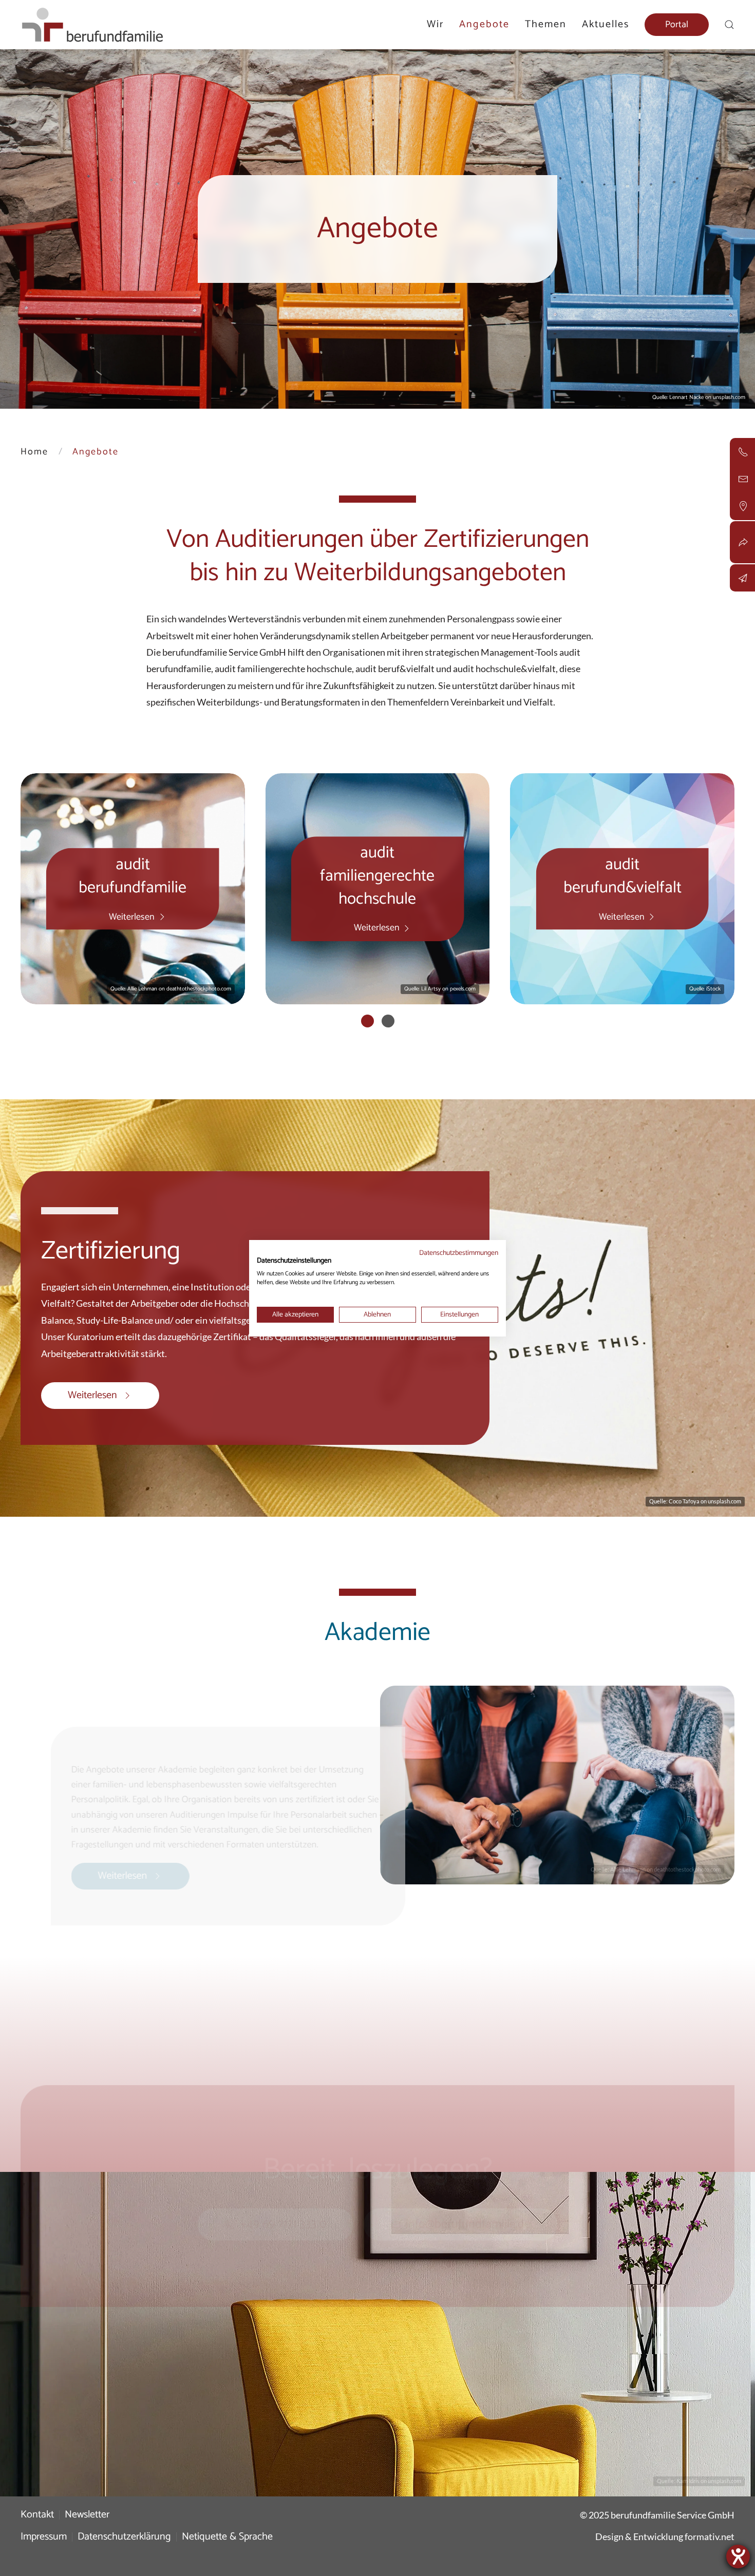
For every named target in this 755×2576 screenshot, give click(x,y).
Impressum (44, 2537)
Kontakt (37, 2515)
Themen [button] (546, 24)
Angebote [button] (484, 24)
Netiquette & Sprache (227, 2537)
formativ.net (710, 2536)
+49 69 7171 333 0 (283, 2213)
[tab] (367, 1021)
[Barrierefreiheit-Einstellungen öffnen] (738, 2556)
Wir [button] (435, 24)
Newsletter (87, 2515)
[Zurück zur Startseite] (92, 25)
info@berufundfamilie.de (468, 2213)
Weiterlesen (92, 1395)
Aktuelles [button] (606, 24)
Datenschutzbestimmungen (459, 1253)
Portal (677, 25)
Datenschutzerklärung (124, 2537)
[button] (729, 25)
